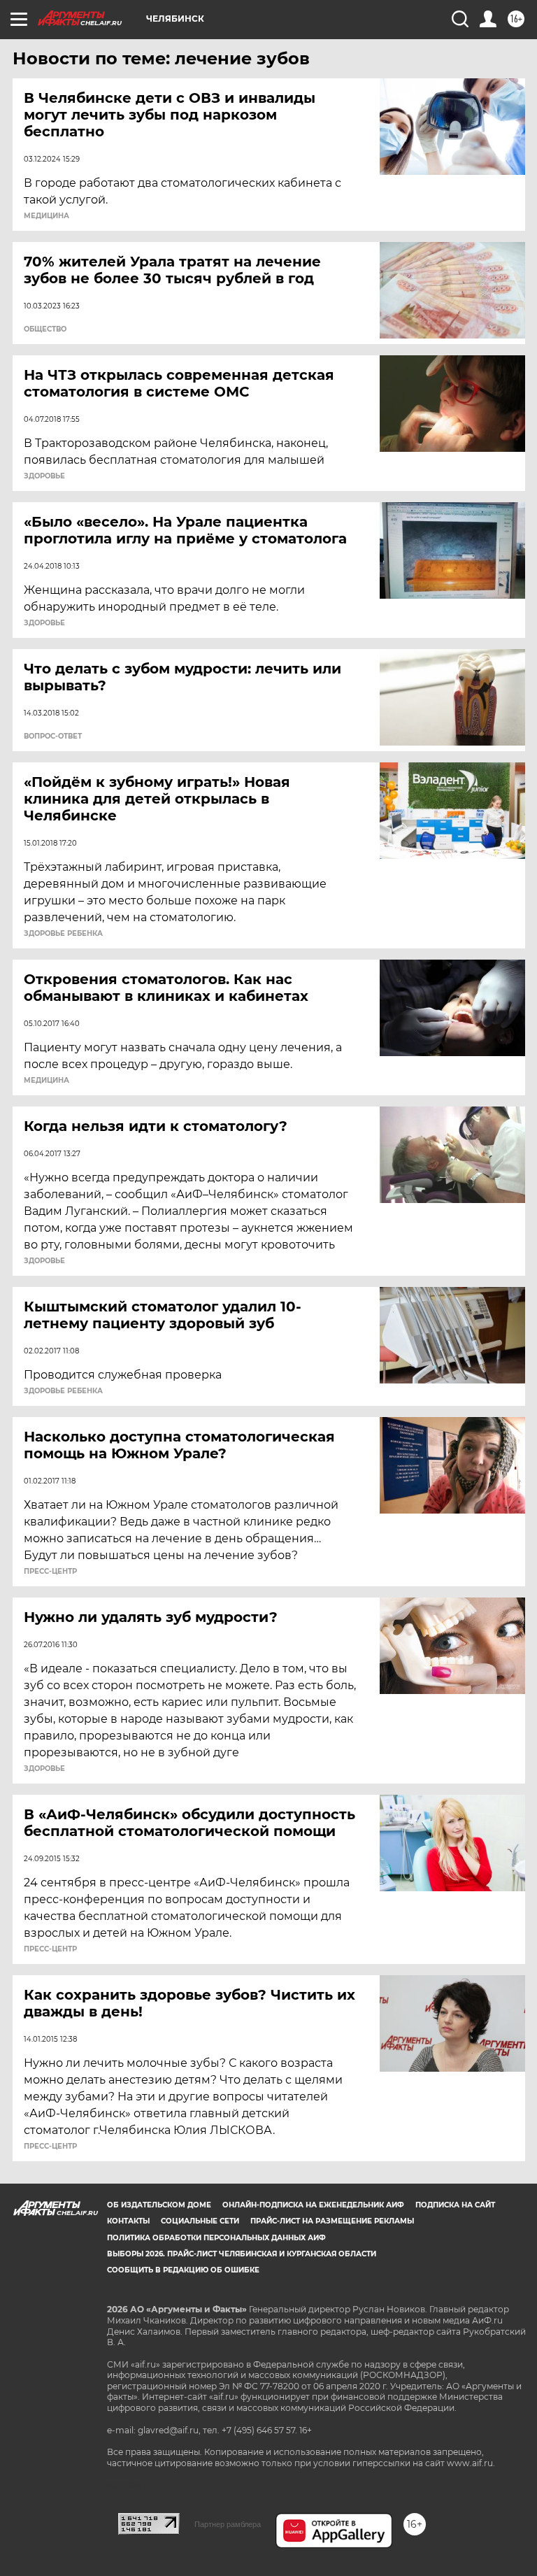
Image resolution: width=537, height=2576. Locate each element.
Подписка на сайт (455, 2205)
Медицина (46, 216)
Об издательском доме (159, 2205)
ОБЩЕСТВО (45, 329)
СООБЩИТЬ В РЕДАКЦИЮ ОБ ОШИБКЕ (183, 2270)
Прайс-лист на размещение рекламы (332, 2221)
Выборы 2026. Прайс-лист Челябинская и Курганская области (242, 2254)
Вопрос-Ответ (53, 736)
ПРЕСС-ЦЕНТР (50, 1572)
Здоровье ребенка (63, 934)
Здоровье (44, 476)
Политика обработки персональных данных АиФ (216, 2238)
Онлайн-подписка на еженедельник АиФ (313, 2205)
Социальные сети (200, 2221)
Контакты (128, 2221)
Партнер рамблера (228, 2524)
